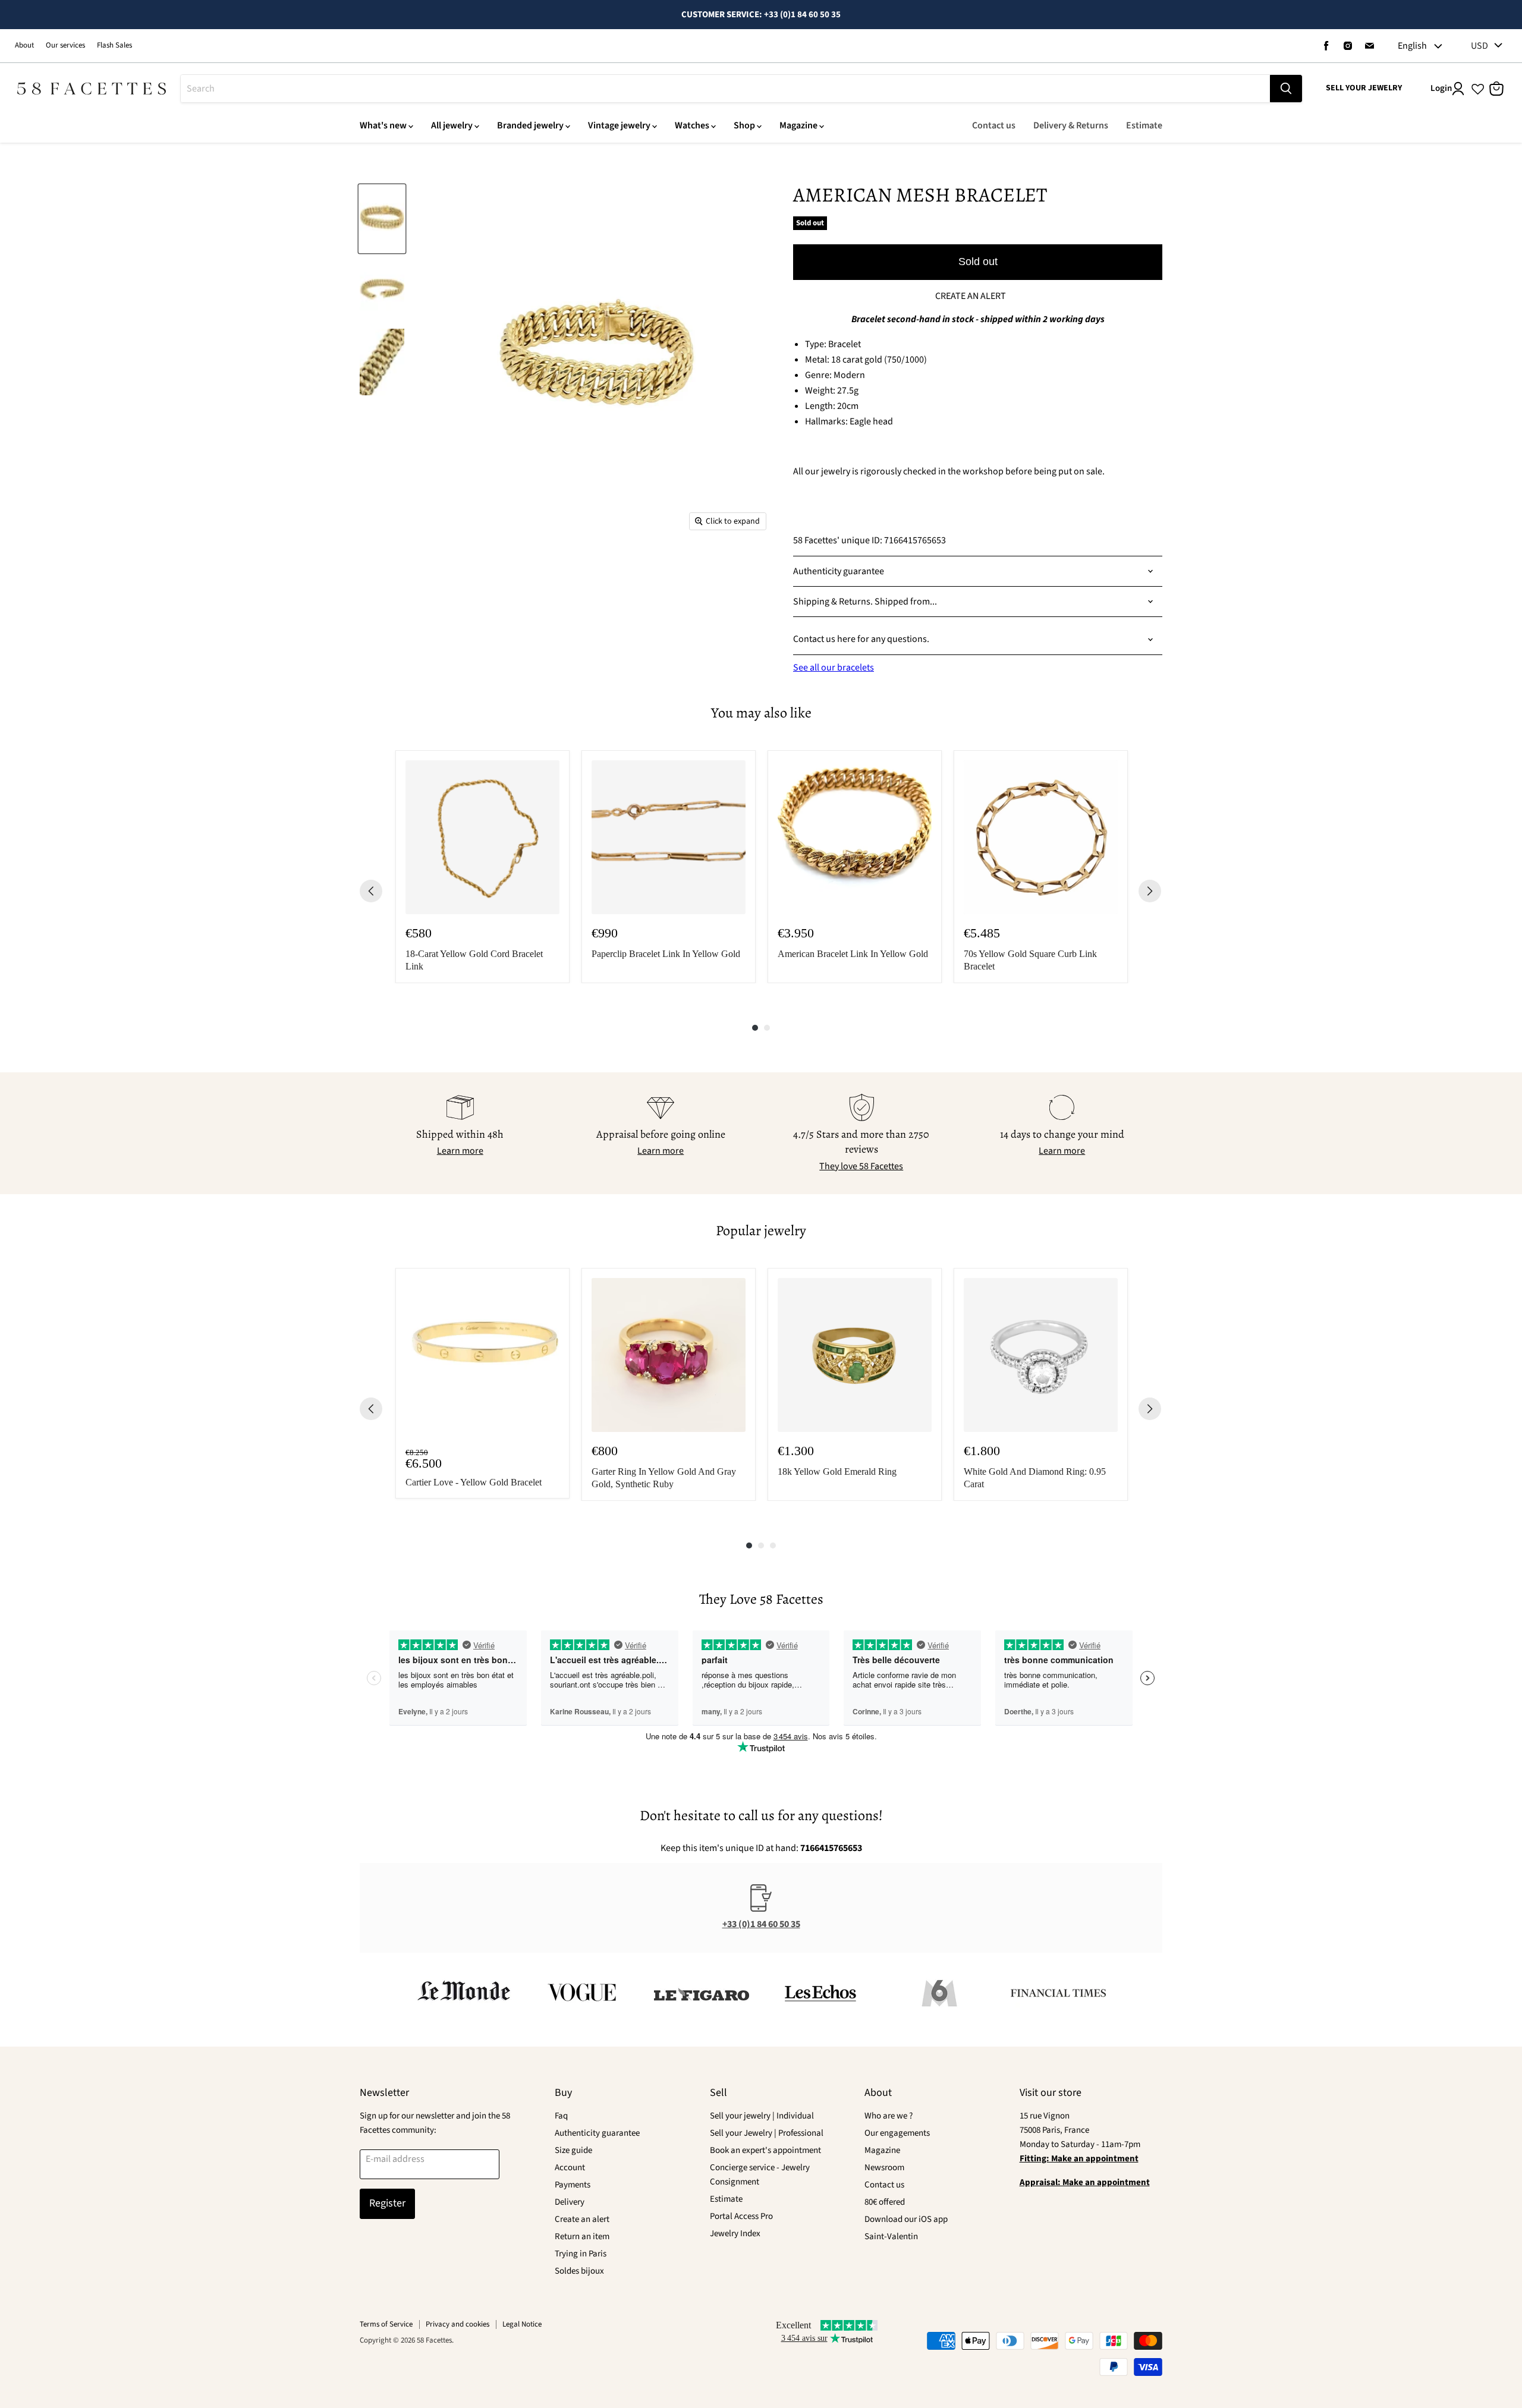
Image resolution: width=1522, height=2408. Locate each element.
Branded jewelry (530, 125)
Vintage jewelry (619, 125)
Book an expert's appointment (765, 2150)
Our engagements (897, 2133)
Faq (561, 2116)
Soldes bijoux (579, 2271)
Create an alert (582, 2219)
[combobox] (725, 89)
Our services (65, 45)
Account (570, 2168)
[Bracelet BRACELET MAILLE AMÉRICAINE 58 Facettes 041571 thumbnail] (382, 219)
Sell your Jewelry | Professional (767, 2133)
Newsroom (884, 2168)
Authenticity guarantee (597, 2133)
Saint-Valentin (891, 2237)
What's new (383, 125)
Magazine (798, 125)
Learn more (460, 1151)
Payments (573, 2185)
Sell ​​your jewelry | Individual (762, 2116)
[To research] (1286, 89)
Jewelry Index (735, 2234)
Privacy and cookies (457, 2324)
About (24, 45)
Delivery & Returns (1071, 125)
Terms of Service (386, 2324)
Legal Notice (522, 2324)
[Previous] (371, 891)
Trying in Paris (581, 2254)
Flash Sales (114, 45)
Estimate (1144, 125)
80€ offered (885, 2202)
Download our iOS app (906, 2219)
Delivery (570, 2202)
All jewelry (452, 125)
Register (387, 2203)
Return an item (582, 2237)
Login (1441, 88)
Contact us (994, 125)
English (1412, 46)
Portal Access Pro (741, 2216)
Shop (744, 125)
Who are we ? (889, 2116)
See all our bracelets (834, 668)
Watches (692, 125)
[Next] (1150, 891)
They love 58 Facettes (861, 1166)
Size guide (573, 2150)
